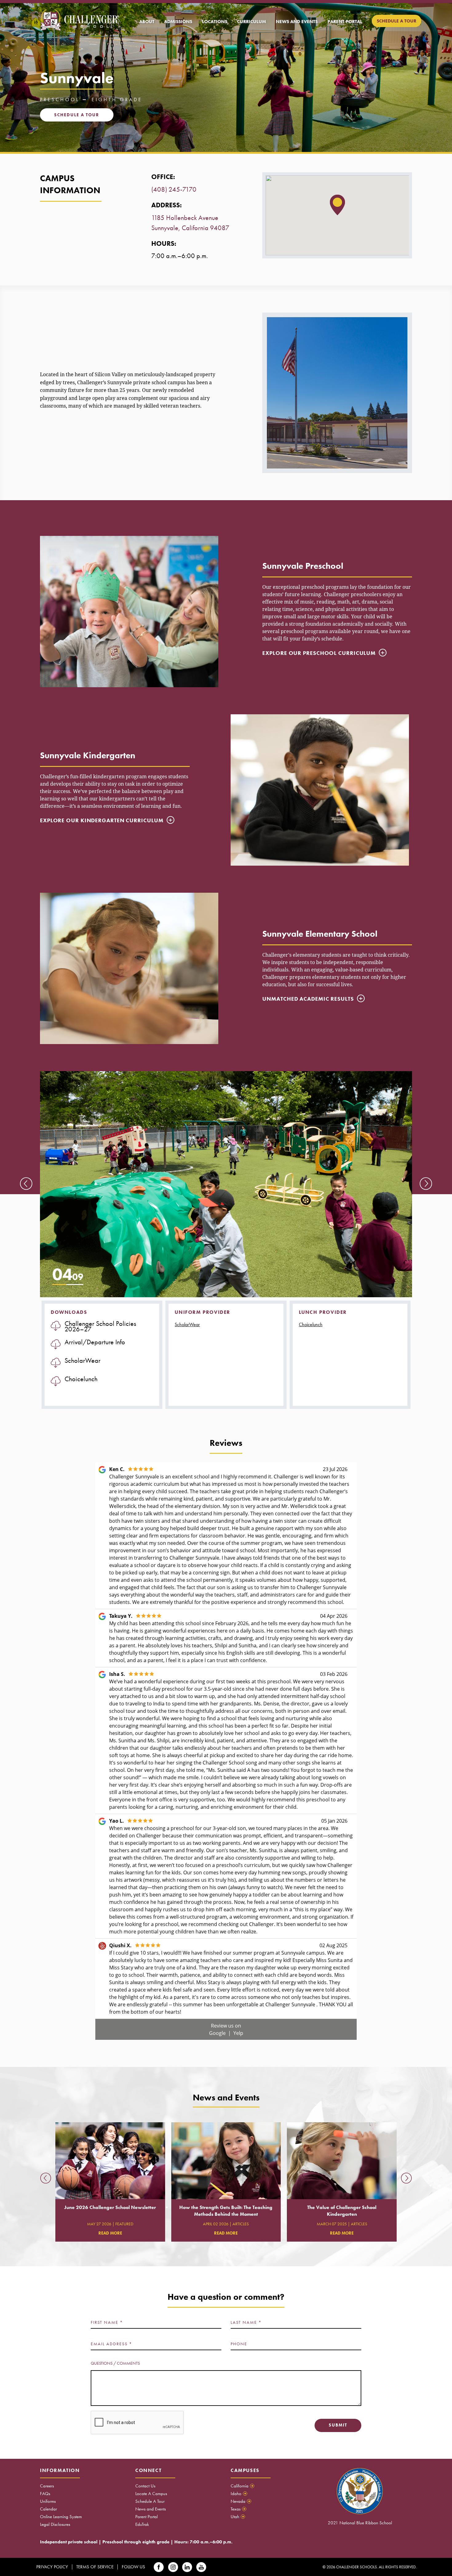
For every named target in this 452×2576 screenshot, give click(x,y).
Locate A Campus (151, 2494)
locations (215, 22)
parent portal (345, 22)
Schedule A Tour (150, 2501)
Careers (47, 2486)
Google (218, 2033)
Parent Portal (147, 2517)
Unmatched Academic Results (308, 999)
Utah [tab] (237, 2517)
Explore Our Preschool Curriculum (319, 653)
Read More (110, 2233)
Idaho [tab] (238, 2494)
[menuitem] (147, 22)
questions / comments (115, 2363)
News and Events (151, 2509)
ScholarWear (187, 1324)
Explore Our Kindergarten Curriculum (102, 820)
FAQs (45, 2494)
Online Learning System (61, 2517)
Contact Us (145, 2486)
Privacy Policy (52, 2567)
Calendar (48, 2509)
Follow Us (133, 2567)
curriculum (252, 22)
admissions (178, 22)
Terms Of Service (95, 2567)
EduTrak (142, 2524)
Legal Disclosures (55, 2524)
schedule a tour (396, 21)
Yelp (238, 2033)
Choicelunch (311, 1324)
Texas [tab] (238, 2509)
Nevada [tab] (240, 2501)
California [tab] (242, 2486)
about (147, 22)
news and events (297, 22)
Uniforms (48, 2501)
